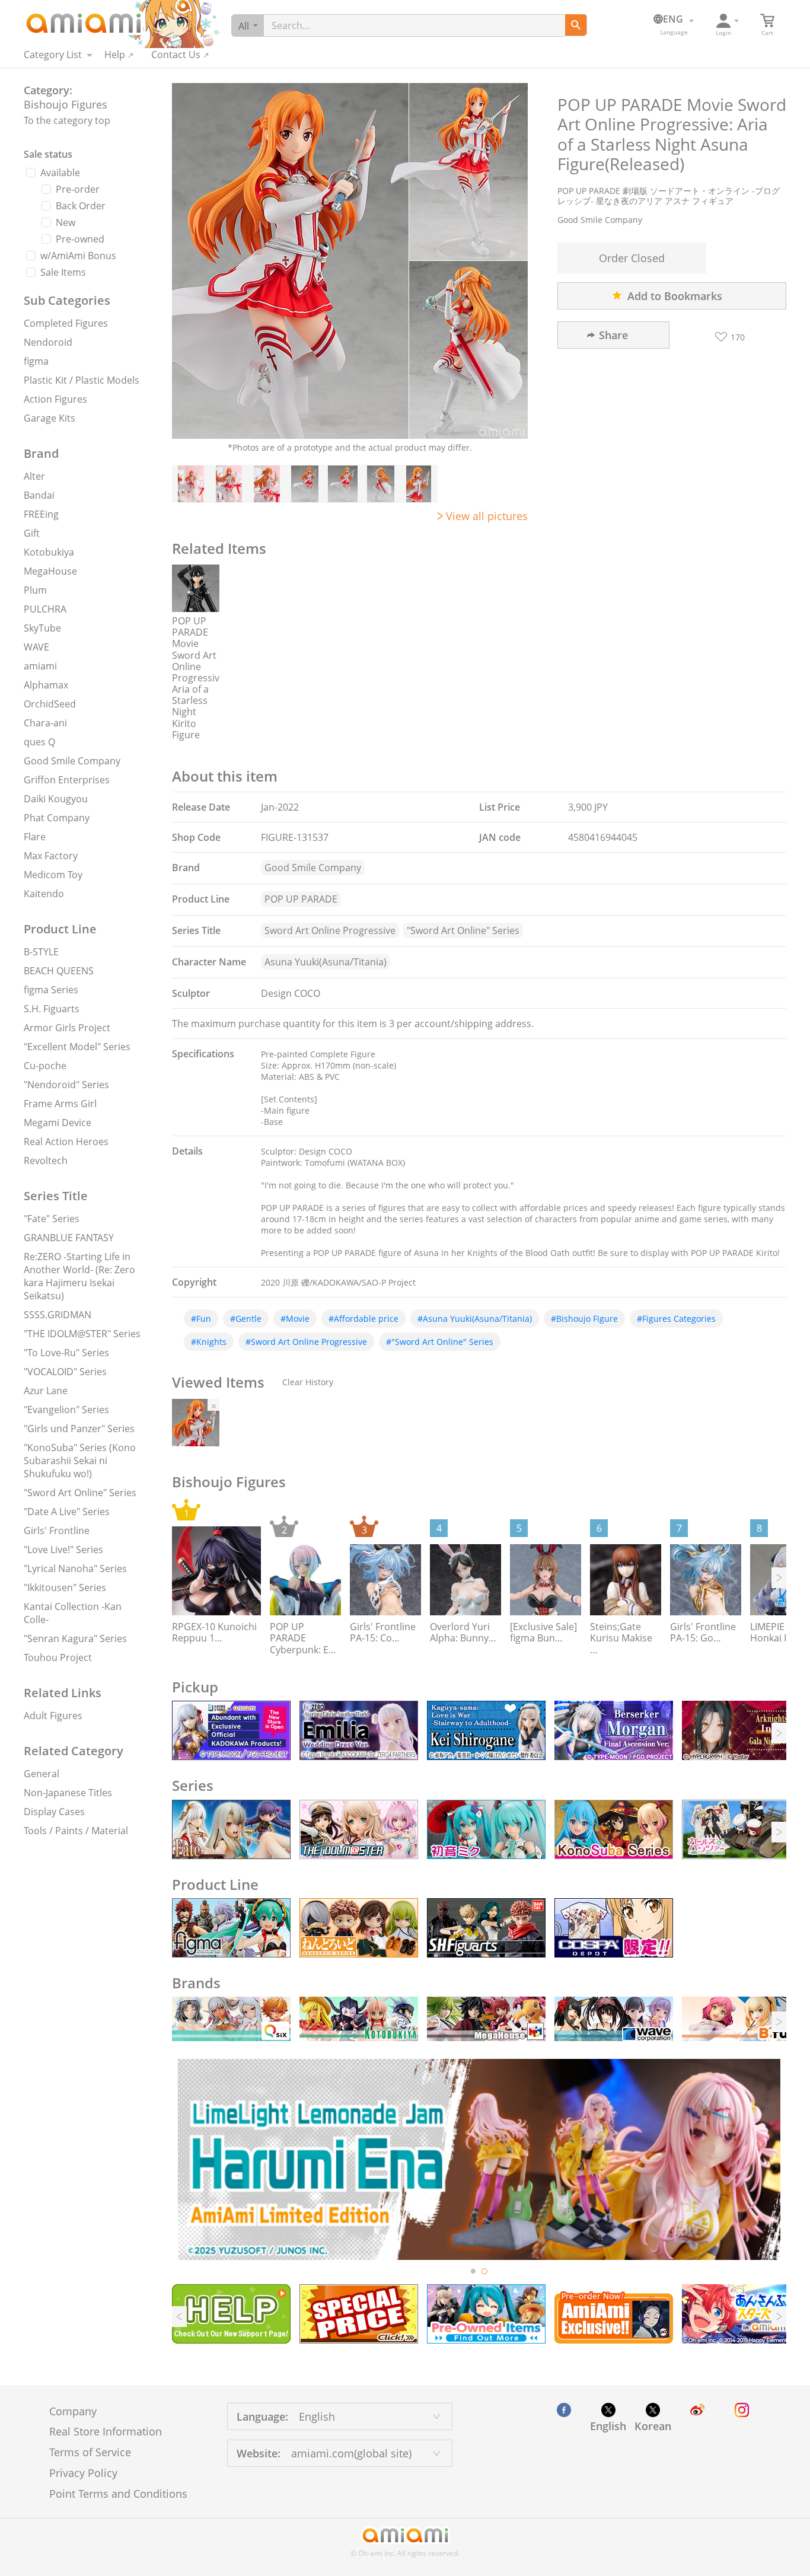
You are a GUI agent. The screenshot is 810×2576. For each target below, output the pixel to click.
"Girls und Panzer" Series (79, 1429)
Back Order (81, 206)
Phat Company (57, 818)
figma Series (51, 990)
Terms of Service (90, 2452)
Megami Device (58, 1123)
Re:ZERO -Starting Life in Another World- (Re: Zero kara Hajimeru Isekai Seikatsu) (79, 1276)
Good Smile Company (72, 761)
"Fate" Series (52, 1219)
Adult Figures (53, 1716)
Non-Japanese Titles (68, 1793)
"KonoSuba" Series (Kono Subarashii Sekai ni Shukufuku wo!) (80, 1461)
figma (36, 361)
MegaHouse (50, 571)
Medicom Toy (53, 875)
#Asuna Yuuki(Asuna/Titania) (475, 1319)
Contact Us (176, 55)
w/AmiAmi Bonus (78, 256)
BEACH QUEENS (59, 971)
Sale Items (63, 272)
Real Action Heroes (66, 1142)
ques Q (39, 742)
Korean (653, 2426)
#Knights (209, 1342)
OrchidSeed (50, 704)
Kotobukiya (49, 552)
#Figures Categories (676, 1319)
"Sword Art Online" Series (80, 1493)
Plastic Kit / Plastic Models (82, 380)
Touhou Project (58, 1657)
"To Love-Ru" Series (66, 1353)
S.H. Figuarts (52, 1009)
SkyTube (42, 628)
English (608, 2426)
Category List (53, 55)
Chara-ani (45, 723)
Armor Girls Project (67, 1028)
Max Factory (51, 856)
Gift (32, 533)
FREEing (41, 514)
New (66, 222)
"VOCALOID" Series (65, 1372)
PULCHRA (45, 609)
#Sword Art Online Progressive (306, 1342)
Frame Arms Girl (60, 1104)
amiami (40, 666)
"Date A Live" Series (67, 1512)
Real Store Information (106, 2431)
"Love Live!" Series (63, 1550)
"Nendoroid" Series (66, 1085)
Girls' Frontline (57, 1531)
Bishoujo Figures (66, 104)
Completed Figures (66, 323)
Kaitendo (44, 894)
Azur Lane (46, 1391)
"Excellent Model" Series (77, 1047)
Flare (35, 837)
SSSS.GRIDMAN (58, 1315)
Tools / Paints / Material (76, 1831)
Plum (35, 590)
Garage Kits (50, 418)
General (42, 1774)
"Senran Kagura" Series (75, 1638)
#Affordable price (363, 1319)
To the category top (67, 120)
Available (60, 173)
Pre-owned (80, 239)
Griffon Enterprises (67, 780)
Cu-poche (45, 1066)
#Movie (295, 1319)
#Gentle (246, 1319)
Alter (34, 476)
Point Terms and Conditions (118, 2494)
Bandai (39, 495)
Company (73, 2411)
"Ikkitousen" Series (65, 1587)
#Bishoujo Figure (584, 1319)
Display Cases (54, 1812)
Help (115, 55)
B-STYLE (41, 952)
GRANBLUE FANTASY (69, 1238)
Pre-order (78, 189)
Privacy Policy (83, 2473)
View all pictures (487, 516)
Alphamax (46, 685)
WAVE (36, 647)
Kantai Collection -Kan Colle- (73, 1613)
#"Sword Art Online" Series (440, 1342)
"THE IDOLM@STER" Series (82, 1334)
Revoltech (46, 1161)
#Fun (201, 1319)
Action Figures (55, 399)
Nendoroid (48, 342)
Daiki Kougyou (56, 799)
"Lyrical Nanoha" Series (75, 1568)
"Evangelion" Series (66, 1410)
